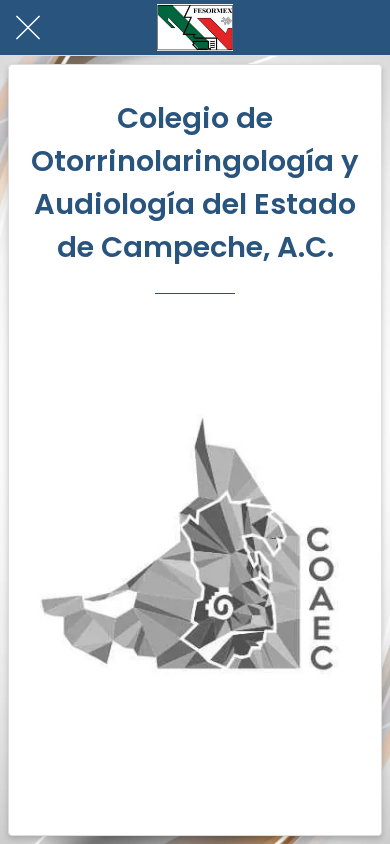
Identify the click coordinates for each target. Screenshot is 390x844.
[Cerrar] (28, 28)
